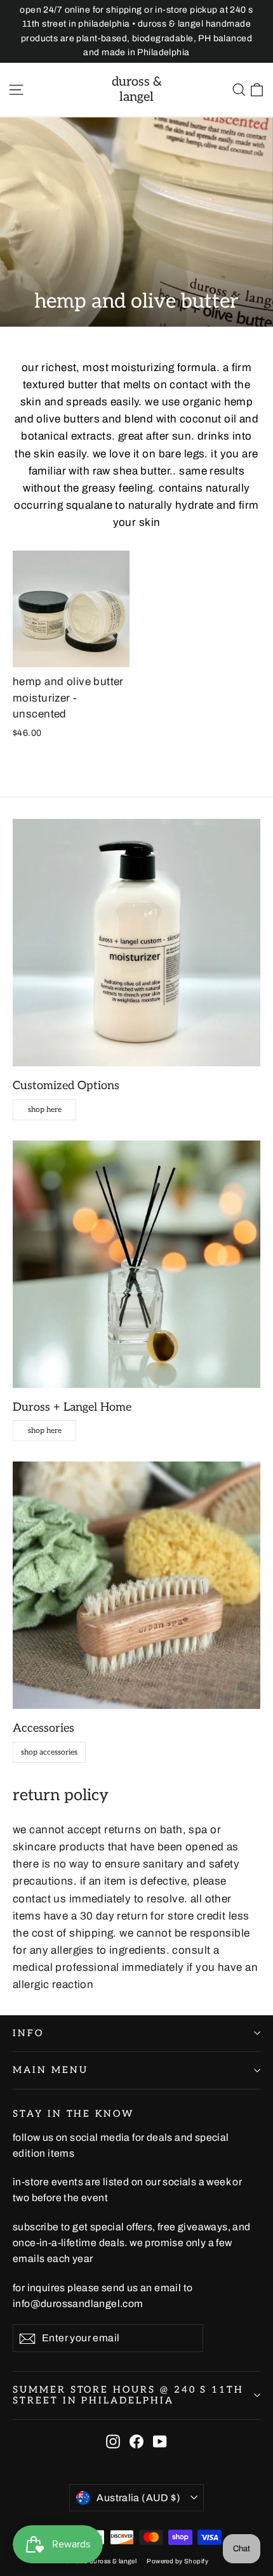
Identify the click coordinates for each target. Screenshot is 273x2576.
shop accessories (49, 1752)
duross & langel (137, 89)
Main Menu (50, 2070)
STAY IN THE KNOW (73, 2114)
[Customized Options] (136, 943)
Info (28, 2033)
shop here (45, 1110)
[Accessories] (136, 1585)
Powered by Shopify (177, 2561)
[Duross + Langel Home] (136, 1264)
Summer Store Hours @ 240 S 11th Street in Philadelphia (128, 2396)
